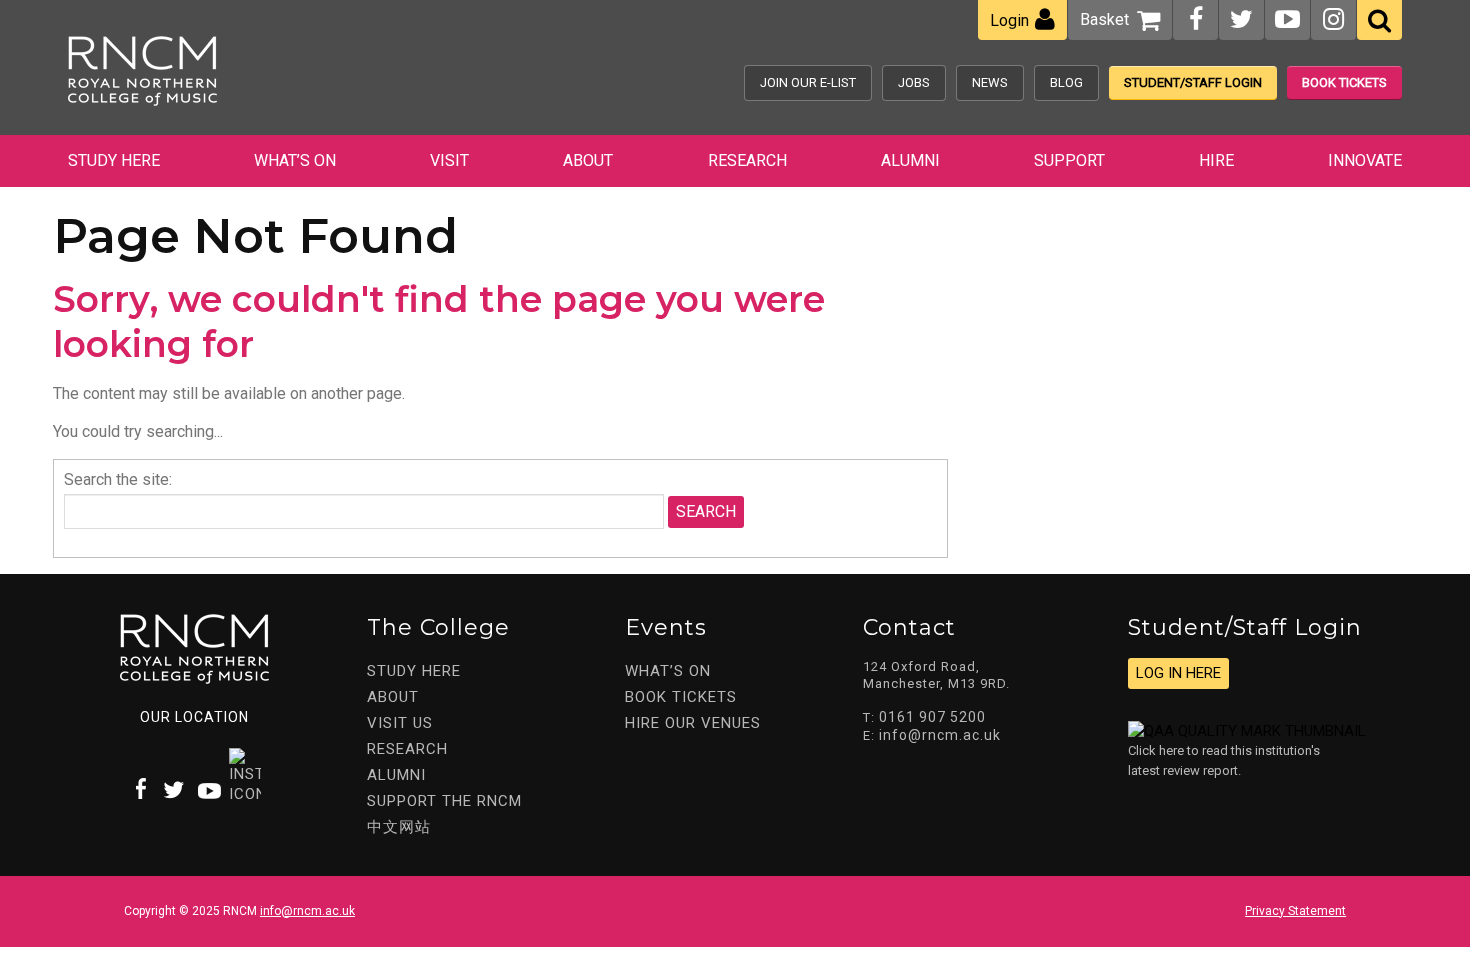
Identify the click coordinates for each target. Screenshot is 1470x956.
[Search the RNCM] (1379, 20)
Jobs (914, 82)
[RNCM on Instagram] (1333, 19)
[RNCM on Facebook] (1196, 19)
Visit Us (400, 723)
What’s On (295, 160)
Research (747, 160)
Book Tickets (1344, 82)
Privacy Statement (1295, 911)
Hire (1216, 160)
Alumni (910, 160)
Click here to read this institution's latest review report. (1224, 760)
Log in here (1178, 673)
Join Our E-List (808, 82)
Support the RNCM (444, 801)
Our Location (194, 717)
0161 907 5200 (932, 717)
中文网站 (399, 827)
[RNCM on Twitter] (1241, 19)
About (588, 160)
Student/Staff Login (1193, 82)
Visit (449, 160)
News (990, 82)
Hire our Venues (693, 723)
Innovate (1365, 160)
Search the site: (118, 479)
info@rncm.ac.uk (940, 735)
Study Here (114, 160)
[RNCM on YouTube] (1287, 19)
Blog (1066, 82)
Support (1069, 160)
